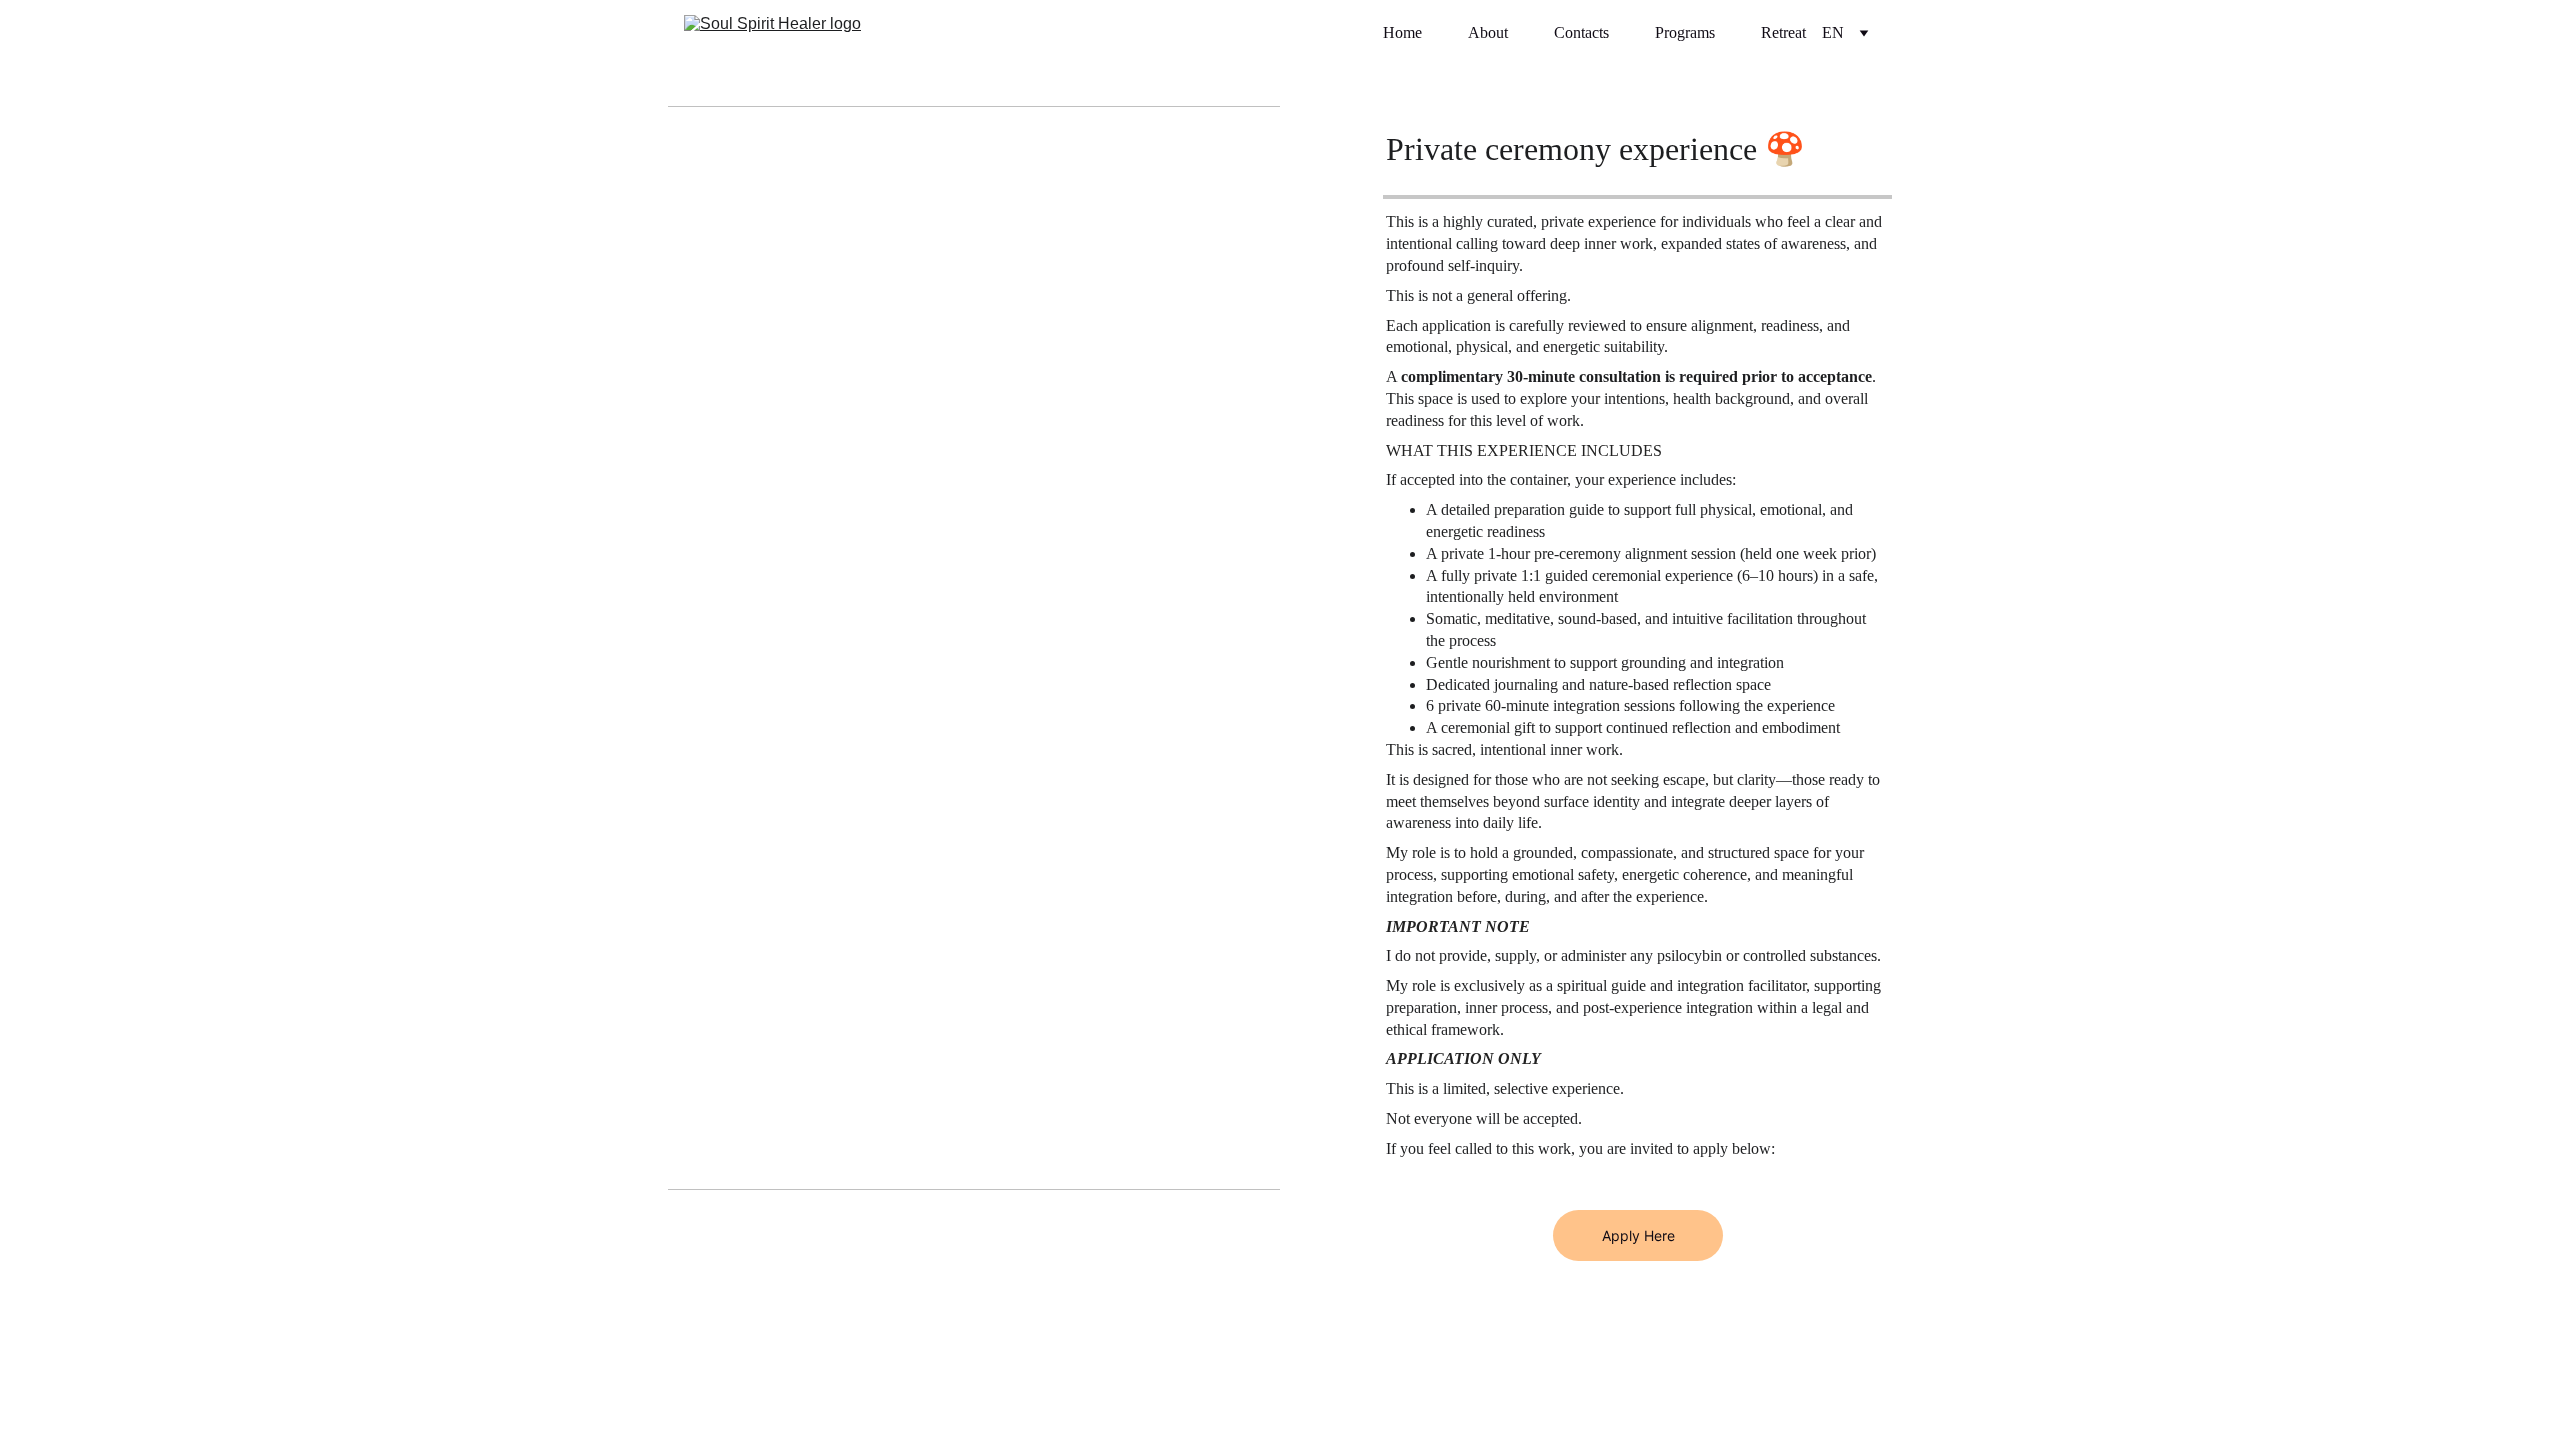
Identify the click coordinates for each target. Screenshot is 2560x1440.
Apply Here (1638, 1235)
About (1488, 32)
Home (1402, 32)
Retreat (1783, 32)
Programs (1685, 32)
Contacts (1581, 32)
